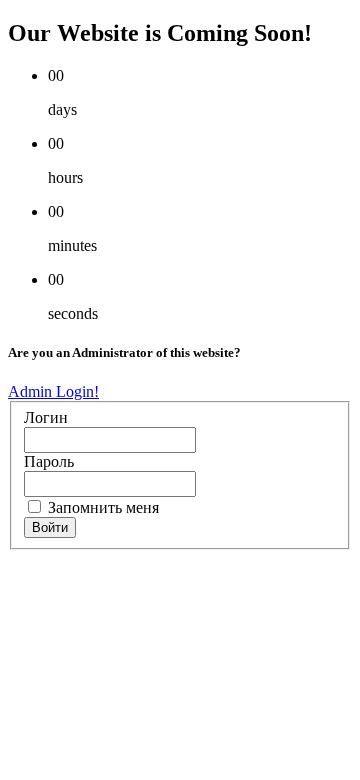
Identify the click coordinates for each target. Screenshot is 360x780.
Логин (46, 417)
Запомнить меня (101, 507)
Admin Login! (53, 391)
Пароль (49, 461)
